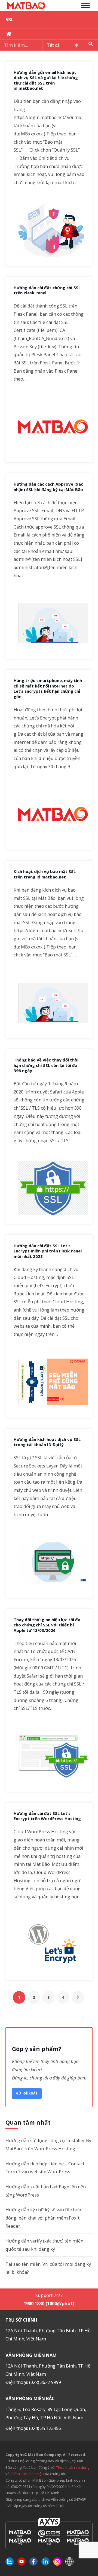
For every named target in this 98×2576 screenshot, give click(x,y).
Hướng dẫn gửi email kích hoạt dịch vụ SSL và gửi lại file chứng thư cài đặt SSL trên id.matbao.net (46, 80)
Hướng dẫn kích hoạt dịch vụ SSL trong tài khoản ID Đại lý (47, 1442)
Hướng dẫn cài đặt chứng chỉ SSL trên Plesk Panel (47, 290)
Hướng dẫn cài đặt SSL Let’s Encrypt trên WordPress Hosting (47, 1816)
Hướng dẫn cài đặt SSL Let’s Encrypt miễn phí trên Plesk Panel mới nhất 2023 (48, 1251)
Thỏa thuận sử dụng (73, 2467)
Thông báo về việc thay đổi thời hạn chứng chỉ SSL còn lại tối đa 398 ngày (46, 1065)
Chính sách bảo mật (27, 2474)
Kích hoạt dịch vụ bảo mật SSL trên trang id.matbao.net (45, 874)
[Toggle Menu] (85, 5)
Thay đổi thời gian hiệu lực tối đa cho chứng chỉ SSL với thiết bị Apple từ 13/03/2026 (47, 1625)
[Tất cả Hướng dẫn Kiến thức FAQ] (49, 45)
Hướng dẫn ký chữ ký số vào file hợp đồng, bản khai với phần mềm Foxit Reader (43, 2218)
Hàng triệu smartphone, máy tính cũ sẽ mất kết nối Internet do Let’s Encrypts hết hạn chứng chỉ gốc (48, 689)
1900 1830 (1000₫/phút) (49, 2303)
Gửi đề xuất (27, 2093)
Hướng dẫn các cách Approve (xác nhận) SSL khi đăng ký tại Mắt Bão (48, 487)
